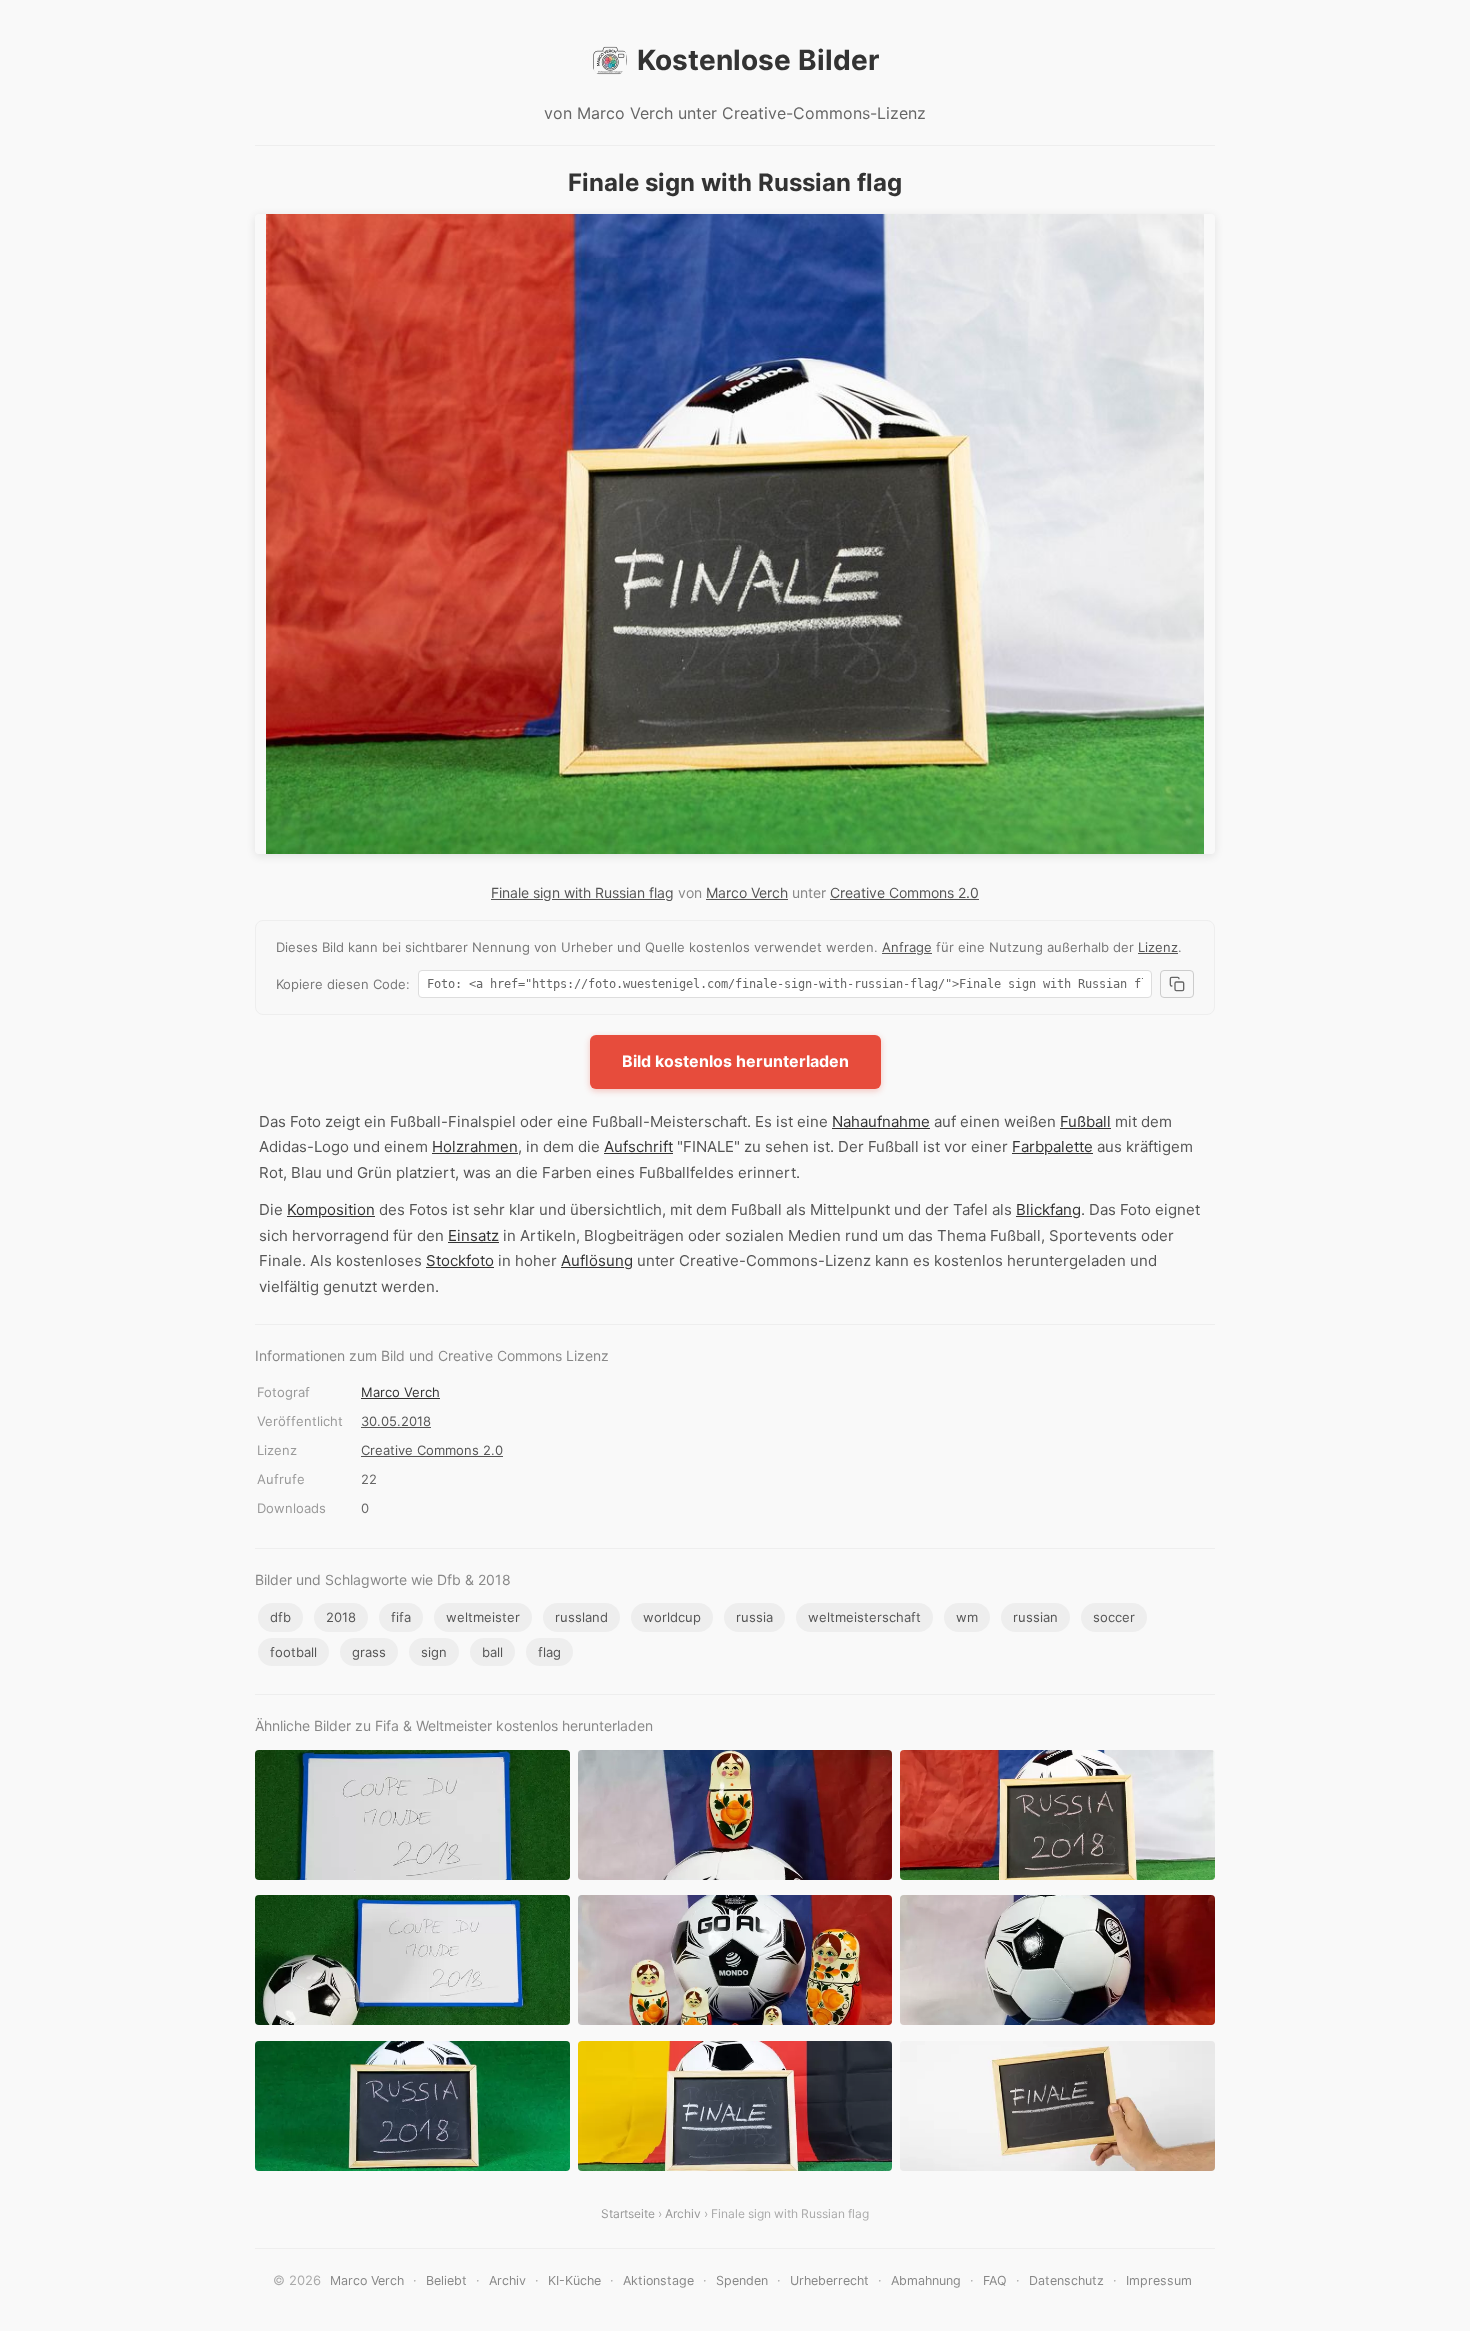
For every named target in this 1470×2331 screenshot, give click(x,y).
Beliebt (446, 2280)
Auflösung (597, 1260)
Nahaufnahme (881, 1121)
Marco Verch (747, 892)
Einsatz (473, 1235)
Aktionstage (658, 2280)
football (293, 1652)
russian (1035, 1617)
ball (492, 1652)
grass (369, 1652)
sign (434, 1652)
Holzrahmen (475, 1146)
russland (581, 1617)
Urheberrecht (829, 2280)
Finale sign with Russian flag (582, 892)
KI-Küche (574, 2280)
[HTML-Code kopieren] (1177, 984)
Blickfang (1048, 1209)
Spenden (742, 2280)
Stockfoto (460, 1260)
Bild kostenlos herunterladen (735, 1061)
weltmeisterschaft (864, 1617)
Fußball (1085, 1121)
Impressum (1159, 2280)
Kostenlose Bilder (758, 60)
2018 (341, 1617)
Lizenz (1158, 947)
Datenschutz (1066, 2280)
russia (754, 1617)
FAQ (995, 2280)
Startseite (628, 2213)
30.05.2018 (396, 1421)
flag (549, 1652)
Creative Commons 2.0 (904, 892)
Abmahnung (926, 2280)
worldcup (672, 1617)
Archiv (683, 2213)
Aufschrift (638, 1146)
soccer (1114, 1617)
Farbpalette (1052, 1146)
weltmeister (483, 1617)
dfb (280, 1617)
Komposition (331, 1209)
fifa (401, 1617)
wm (967, 1617)
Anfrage (907, 947)
